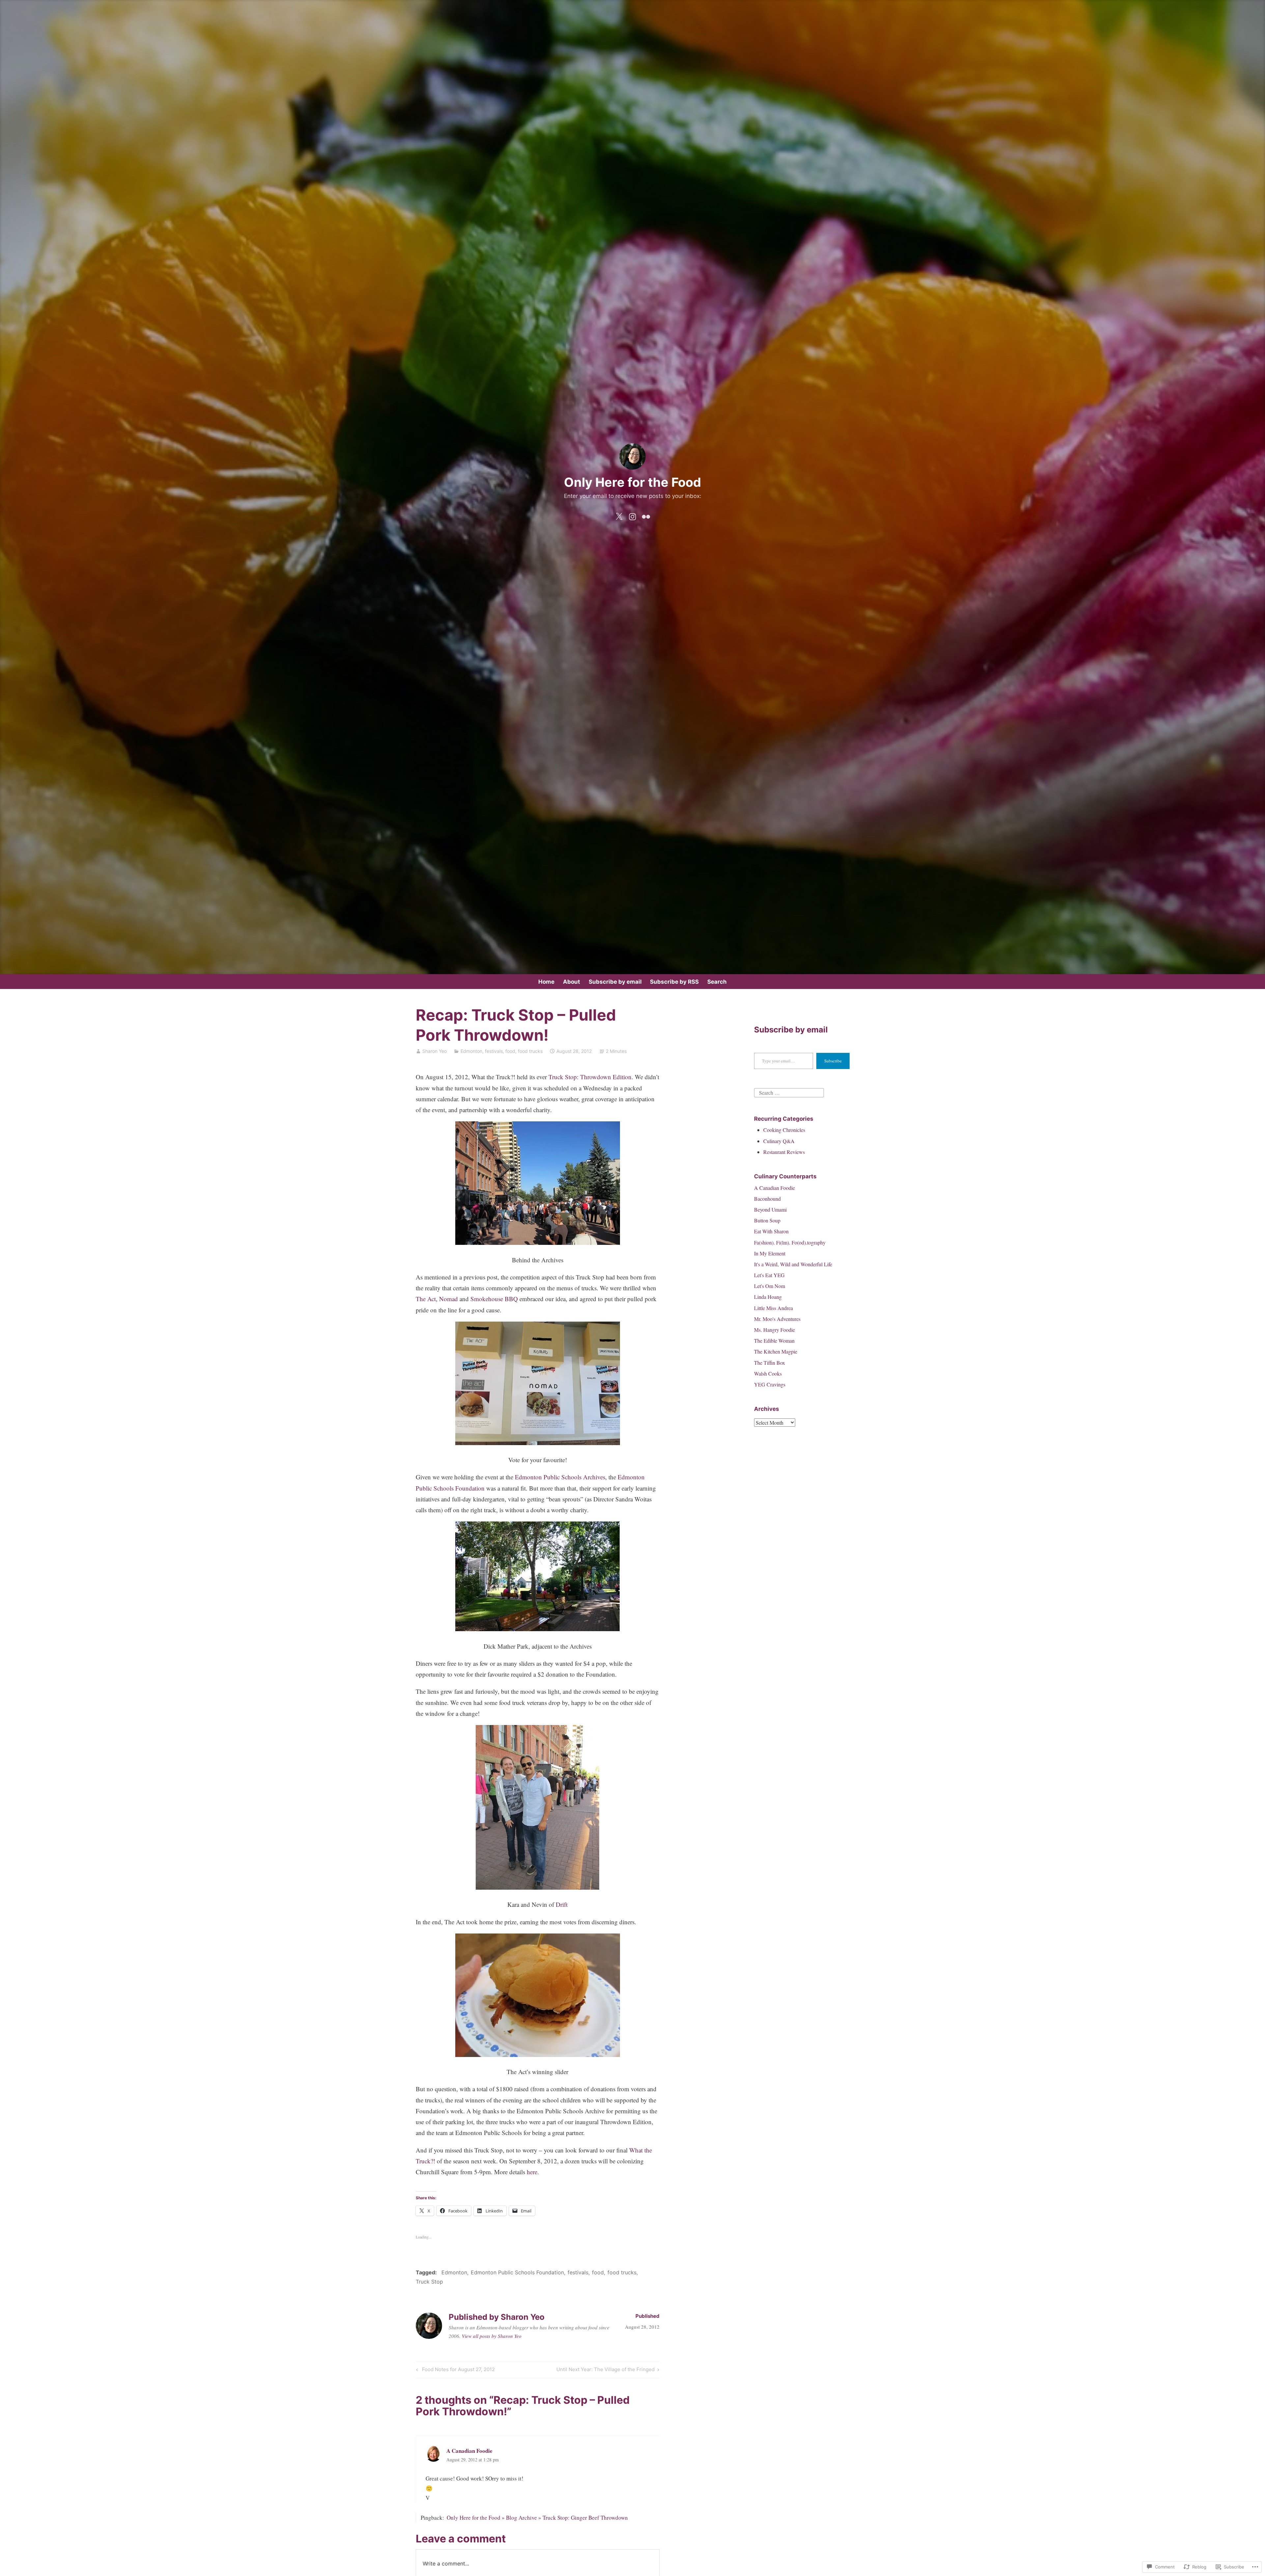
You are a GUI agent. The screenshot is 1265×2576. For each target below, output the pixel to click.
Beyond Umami (770, 1209)
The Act (426, 1299)
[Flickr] (646, 515)
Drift (562, 1904)
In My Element (770, 1253)
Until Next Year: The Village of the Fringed (605, 2370)
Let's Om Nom (770, 1286)
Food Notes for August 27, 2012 (454, 2370)
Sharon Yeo (435, 1051)
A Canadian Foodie (774, 1188)
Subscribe (833, 1061)
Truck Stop (429, 2282)
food (510, 1051)
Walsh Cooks (768, 1373)
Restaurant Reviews (784, 1152)
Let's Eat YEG (769, 1275)
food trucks (530, 1051)
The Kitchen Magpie (776, 1351)
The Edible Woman (774, 1341)
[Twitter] (619, 515)
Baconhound (767, 1199)
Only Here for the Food (632, 482)
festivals (494, 1051)
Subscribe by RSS (674, 982)
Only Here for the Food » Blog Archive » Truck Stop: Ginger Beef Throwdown (537, 2518)
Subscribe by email (615, 982)
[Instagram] (632, 515)
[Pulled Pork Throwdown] (538, 1242)
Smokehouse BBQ (494, 1299)
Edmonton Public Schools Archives (560, 1477)
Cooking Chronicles (784, 1130)
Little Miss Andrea (773, 1308)
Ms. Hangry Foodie (774, 1330)
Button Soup (767, 1220)
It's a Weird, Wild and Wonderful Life (793, 1264)
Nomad (449, 1299)
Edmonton (471, 1051)
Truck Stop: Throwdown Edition (590, 1077)
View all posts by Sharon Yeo (492, 2336)
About (572, 982)
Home (546, 982)
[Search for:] (789, 1092)
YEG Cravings (770, 1384)
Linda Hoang (768, 1297)
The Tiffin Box (770, 1363)
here (532, 2172)
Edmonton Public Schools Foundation (517, 2272)
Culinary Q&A (779, 1141)
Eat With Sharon (771, 1231)
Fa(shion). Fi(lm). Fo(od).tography (790, 1242)
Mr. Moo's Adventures (777, 1319)
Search (717, 982)
